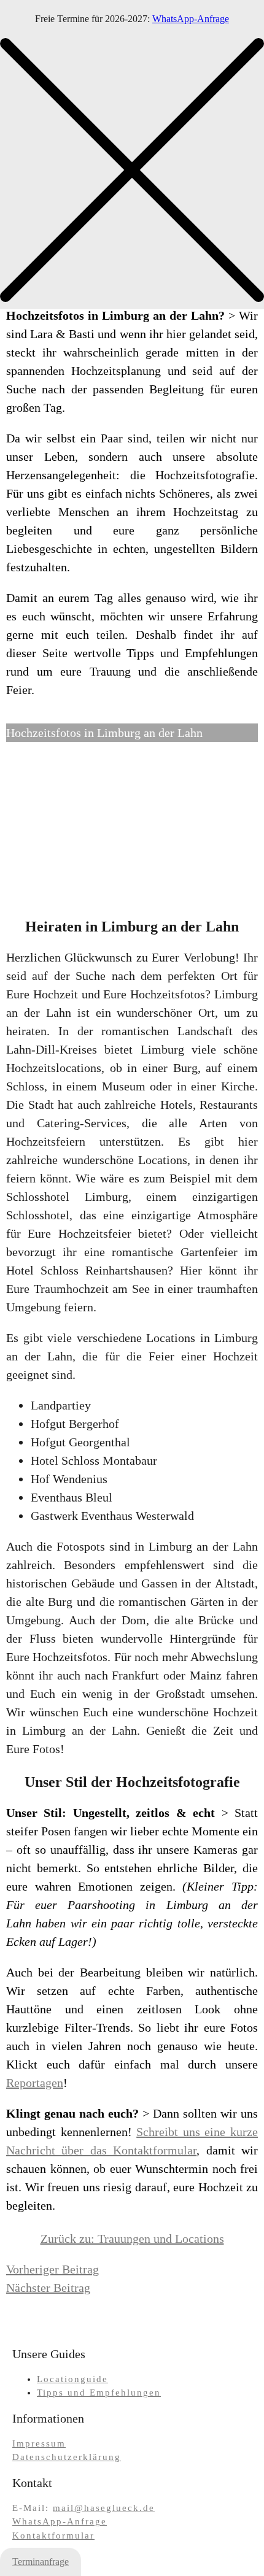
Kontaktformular (53, 2536)
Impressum (39, 2443)
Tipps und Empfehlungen (99, 2393)
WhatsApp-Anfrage (191, 19)
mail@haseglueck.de (104, 2508)
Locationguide (72, 2379)
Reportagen (35, 2083)
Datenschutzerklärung (67, 2457)
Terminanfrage (41, 2562)
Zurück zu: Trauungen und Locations (132, 2239)
